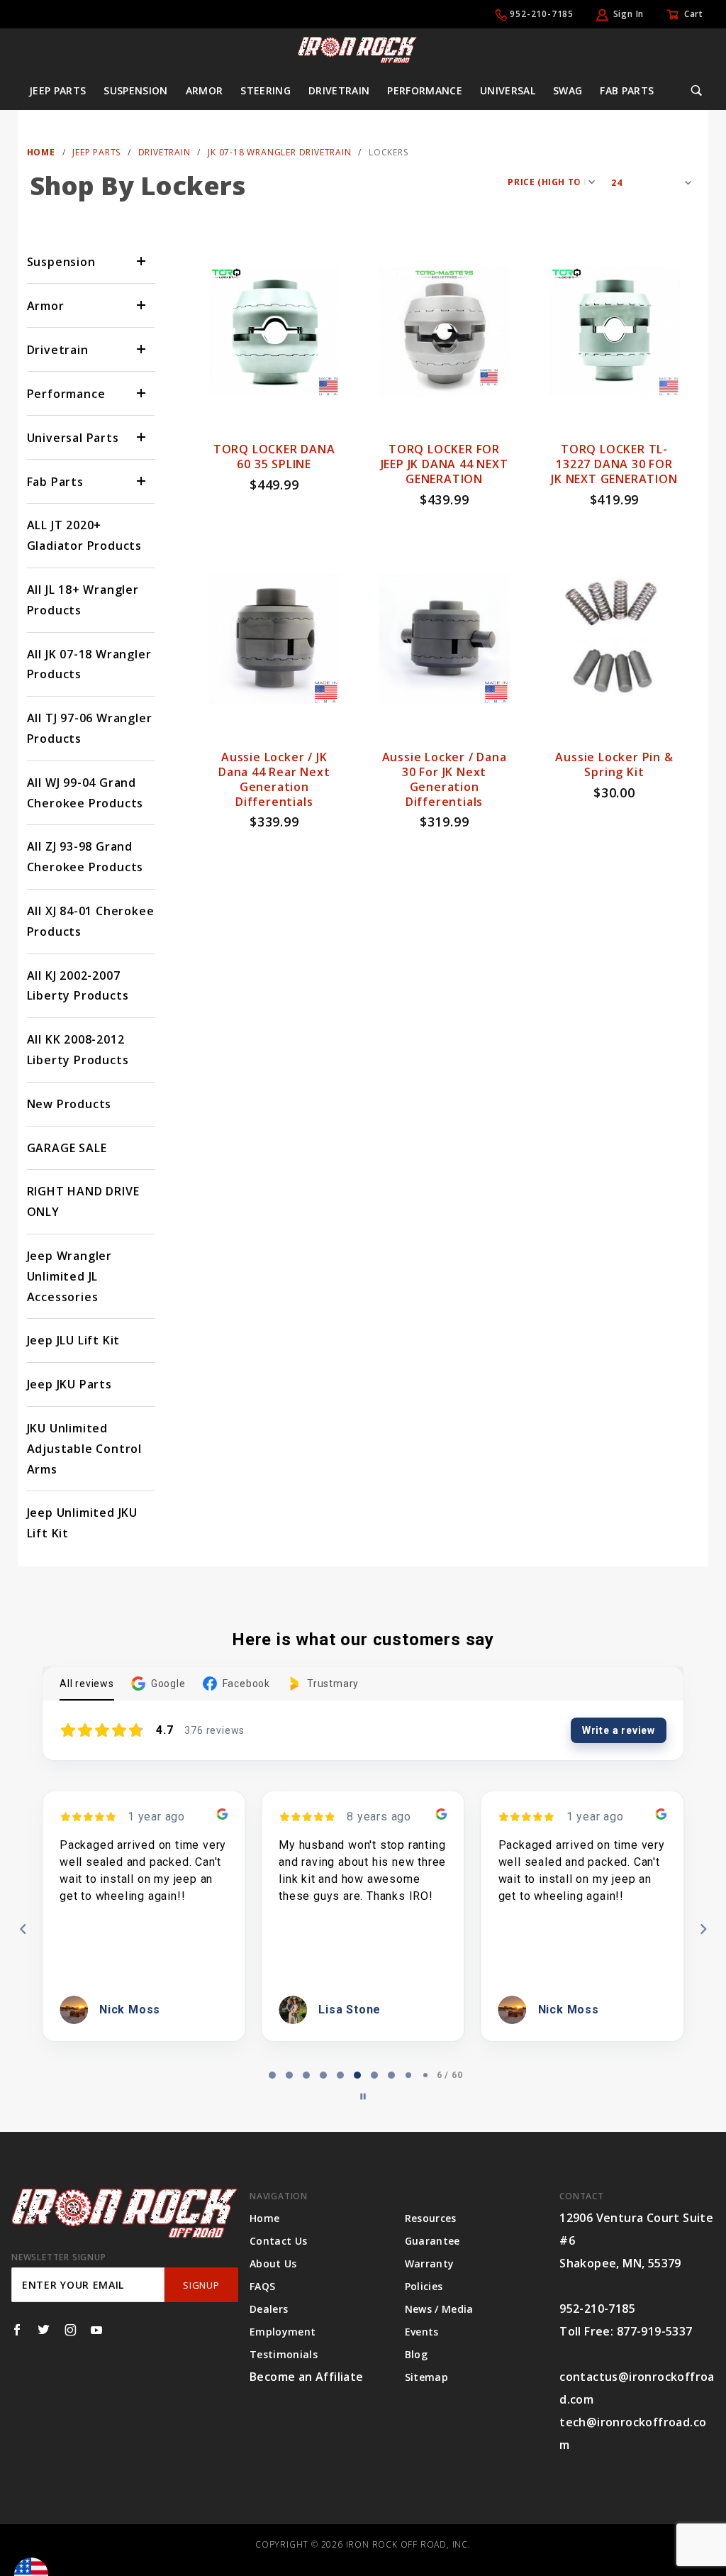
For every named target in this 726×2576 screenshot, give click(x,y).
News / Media (439, 2309)
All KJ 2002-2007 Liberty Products (78, 986)
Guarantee (432, 2241)
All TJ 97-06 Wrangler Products (90, 728)
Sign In (629, 14)
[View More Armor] (142, 305)
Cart (694, 14)
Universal (508, 90)
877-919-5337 (655, 2331)
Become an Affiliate (307, 2377)
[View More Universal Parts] (142, 437)
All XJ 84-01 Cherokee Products (91, 921)
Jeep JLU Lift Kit (74, 1340)
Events (422, 2332)
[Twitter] (44, 2330)
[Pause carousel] (363, 2096)
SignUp (201, 2285)
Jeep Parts (58, 90)
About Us (273, 2263)
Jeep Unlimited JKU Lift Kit (82, 1523)
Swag (568, 90)
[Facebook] (17, 2330)
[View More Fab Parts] (142, 481)
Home (264, 2218)
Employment (283, 2332)
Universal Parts (73, 438)
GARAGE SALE (67, 1148)
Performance (425, 90)
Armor (205, 90)
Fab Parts (627, 90)
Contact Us (279, 2241)
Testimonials (284, 2354)
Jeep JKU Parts (69, 1384)
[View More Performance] (142, 393)
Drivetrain (339, 90)
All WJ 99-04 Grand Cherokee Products (85, 793)
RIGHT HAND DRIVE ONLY (83, 1201)
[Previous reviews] (23, 1929)
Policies (424, 2286)
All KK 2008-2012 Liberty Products (78, 1050)
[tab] (272, 2075)
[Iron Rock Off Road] (357, 49)
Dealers (269, 2309)
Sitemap (426, 2377)
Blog (416, 2354)
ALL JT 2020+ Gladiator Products (84, 535)
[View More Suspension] (142, 261)
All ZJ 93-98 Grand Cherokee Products (85, 857)
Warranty (430, 2263)
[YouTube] (97, 2330)
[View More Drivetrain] (142, 349)
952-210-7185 (542, 14)
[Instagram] (71, 2330)
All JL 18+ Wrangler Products (83, 600)
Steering (266, 90)
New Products (69, 1104)
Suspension (136, 90)
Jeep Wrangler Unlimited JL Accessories (69, 1276)
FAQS (262, 2286)
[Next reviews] (703, 1929)
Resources (431, 2218)
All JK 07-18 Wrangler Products (89, 664)
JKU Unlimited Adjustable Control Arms (84, 1449)
